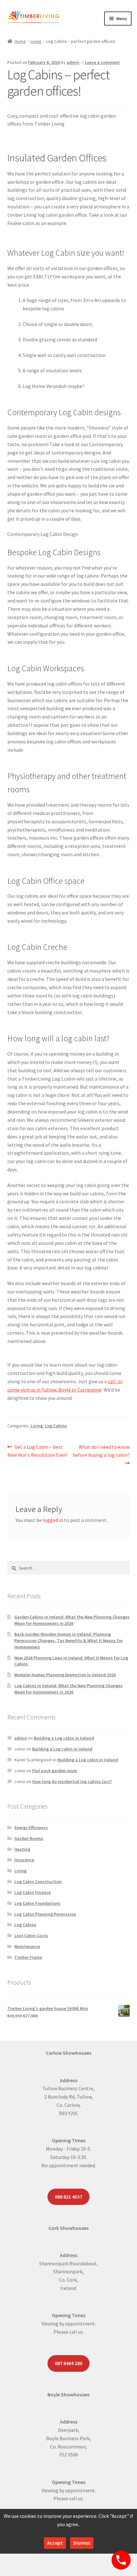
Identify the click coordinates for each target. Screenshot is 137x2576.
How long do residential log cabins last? (72, 1781)
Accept (55, 2543)
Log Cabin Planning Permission (45, 1914)
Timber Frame (28, 1957)
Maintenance (27, 1946)
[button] (69, 534)
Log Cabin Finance (32, 1892)
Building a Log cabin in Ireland (64, 1738)
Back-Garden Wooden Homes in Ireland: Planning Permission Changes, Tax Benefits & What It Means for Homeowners (68, 1641)
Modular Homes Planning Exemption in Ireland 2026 (65, 1675)
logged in (53, 1520)
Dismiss (82, 2543)
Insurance (24, 1860)
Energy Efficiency (31, 1827)
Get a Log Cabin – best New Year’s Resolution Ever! (37, 1451)
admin (73, 62)
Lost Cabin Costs (31, 1936)
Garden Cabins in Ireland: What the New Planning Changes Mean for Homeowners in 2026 (72, 1620)
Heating (22, 1849)
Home (20, 41)
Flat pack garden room (55, 1771)
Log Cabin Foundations (37, 1903)
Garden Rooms (29, 1838)
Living (36, 41)
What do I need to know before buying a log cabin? (101, 1451)
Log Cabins (56, 1426)
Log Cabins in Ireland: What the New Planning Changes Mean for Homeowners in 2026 (68, 1689)
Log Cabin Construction (38, 1882)
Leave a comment (102, 62)
